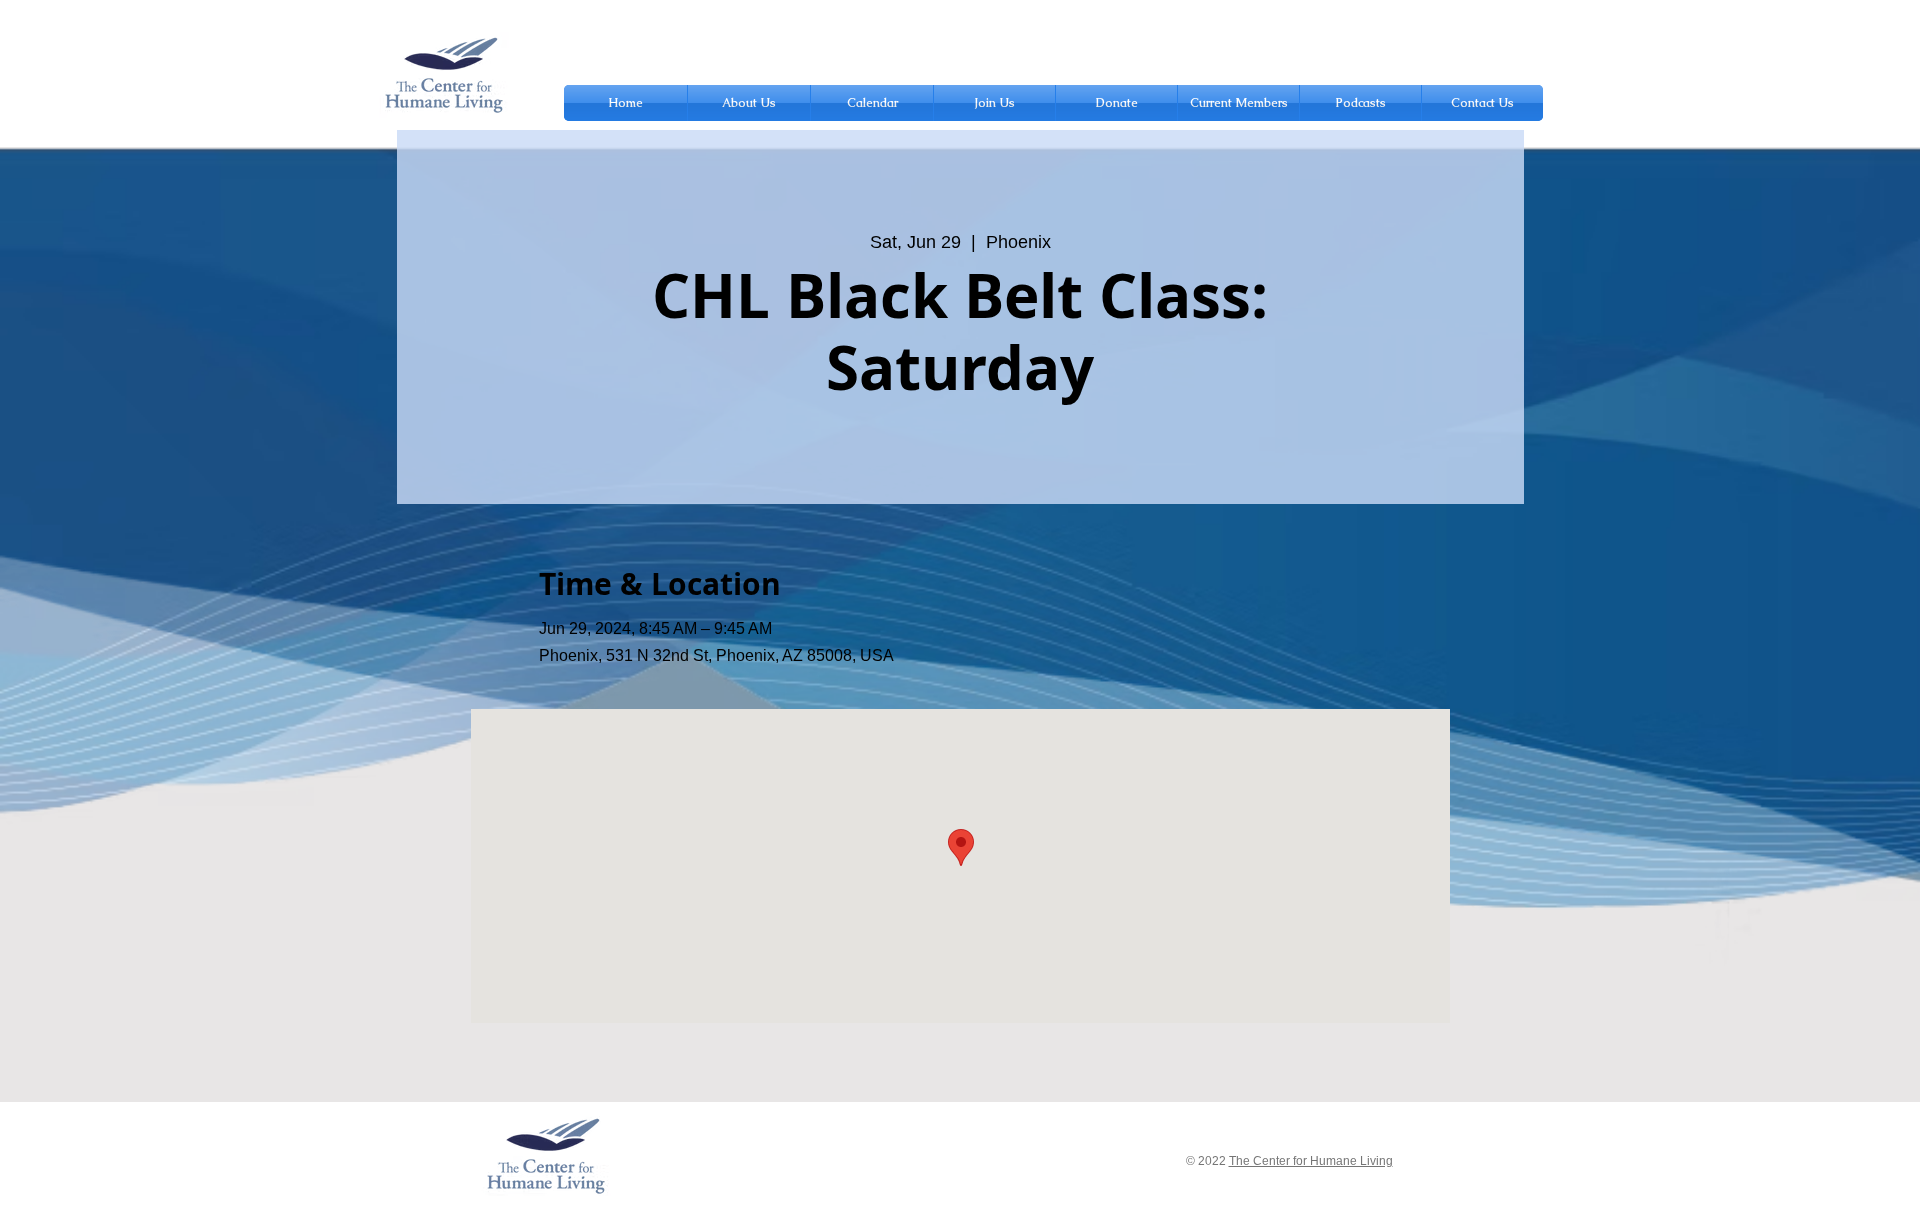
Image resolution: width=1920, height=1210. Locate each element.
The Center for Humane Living (1311, 1161)
